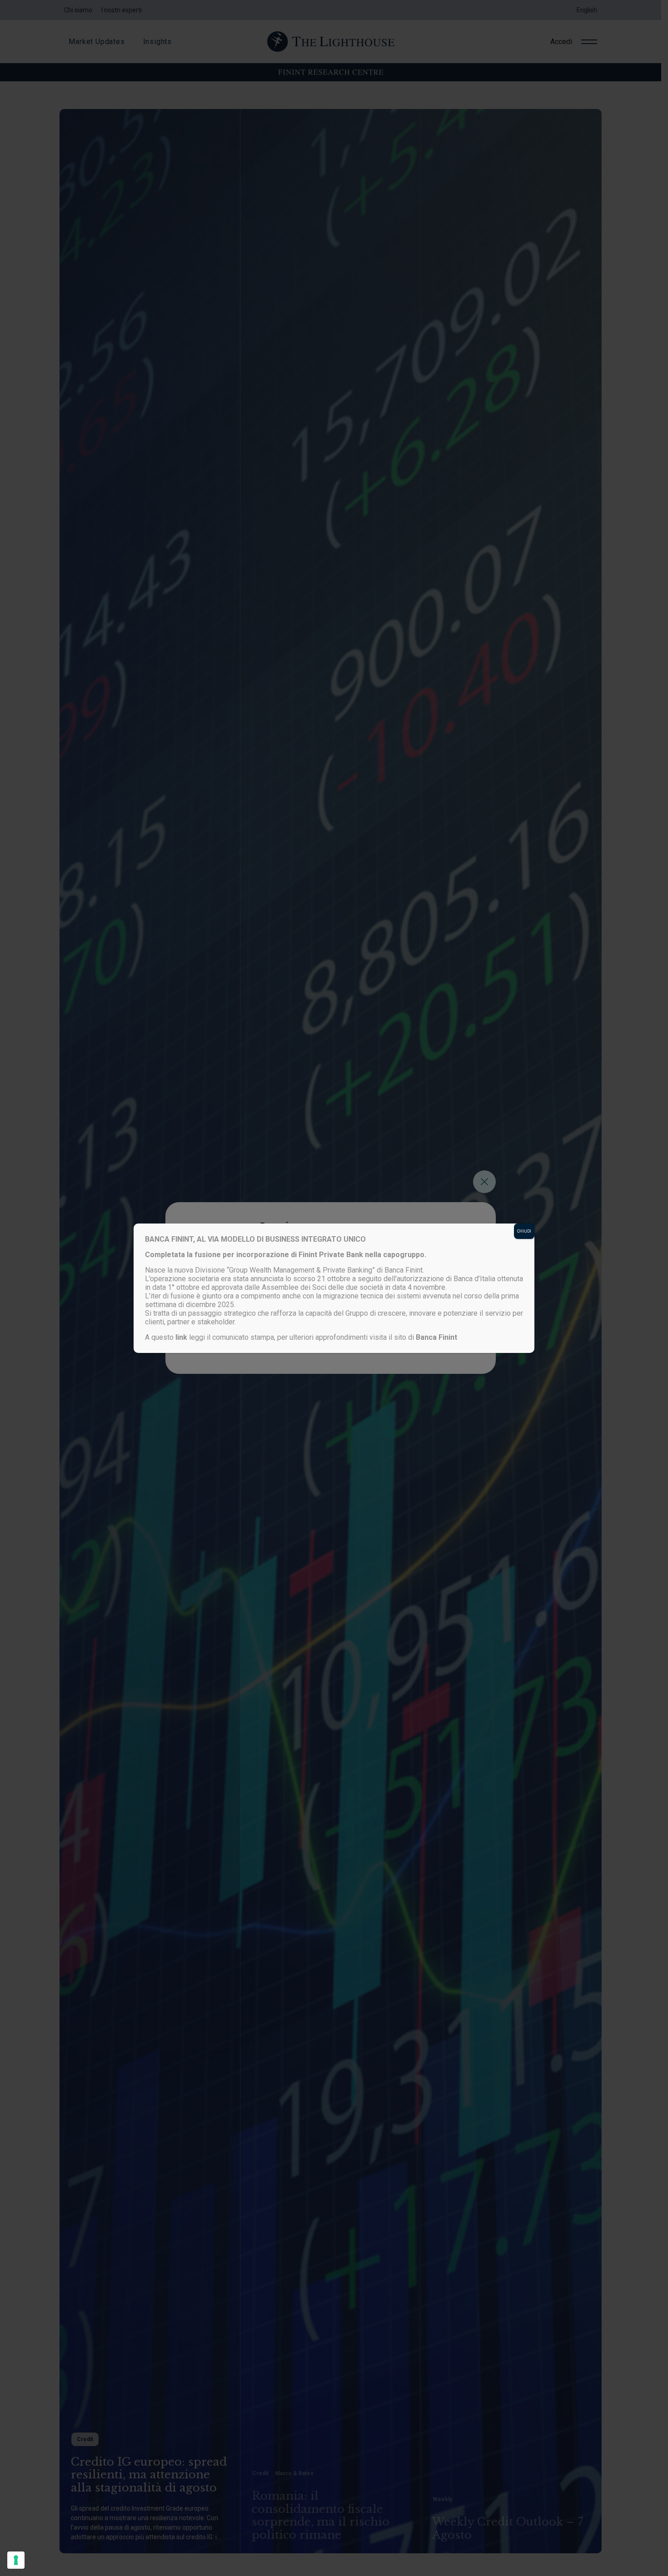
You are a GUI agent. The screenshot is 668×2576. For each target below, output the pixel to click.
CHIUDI (524, 1231)
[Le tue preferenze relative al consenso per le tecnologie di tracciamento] (16, 2560)
